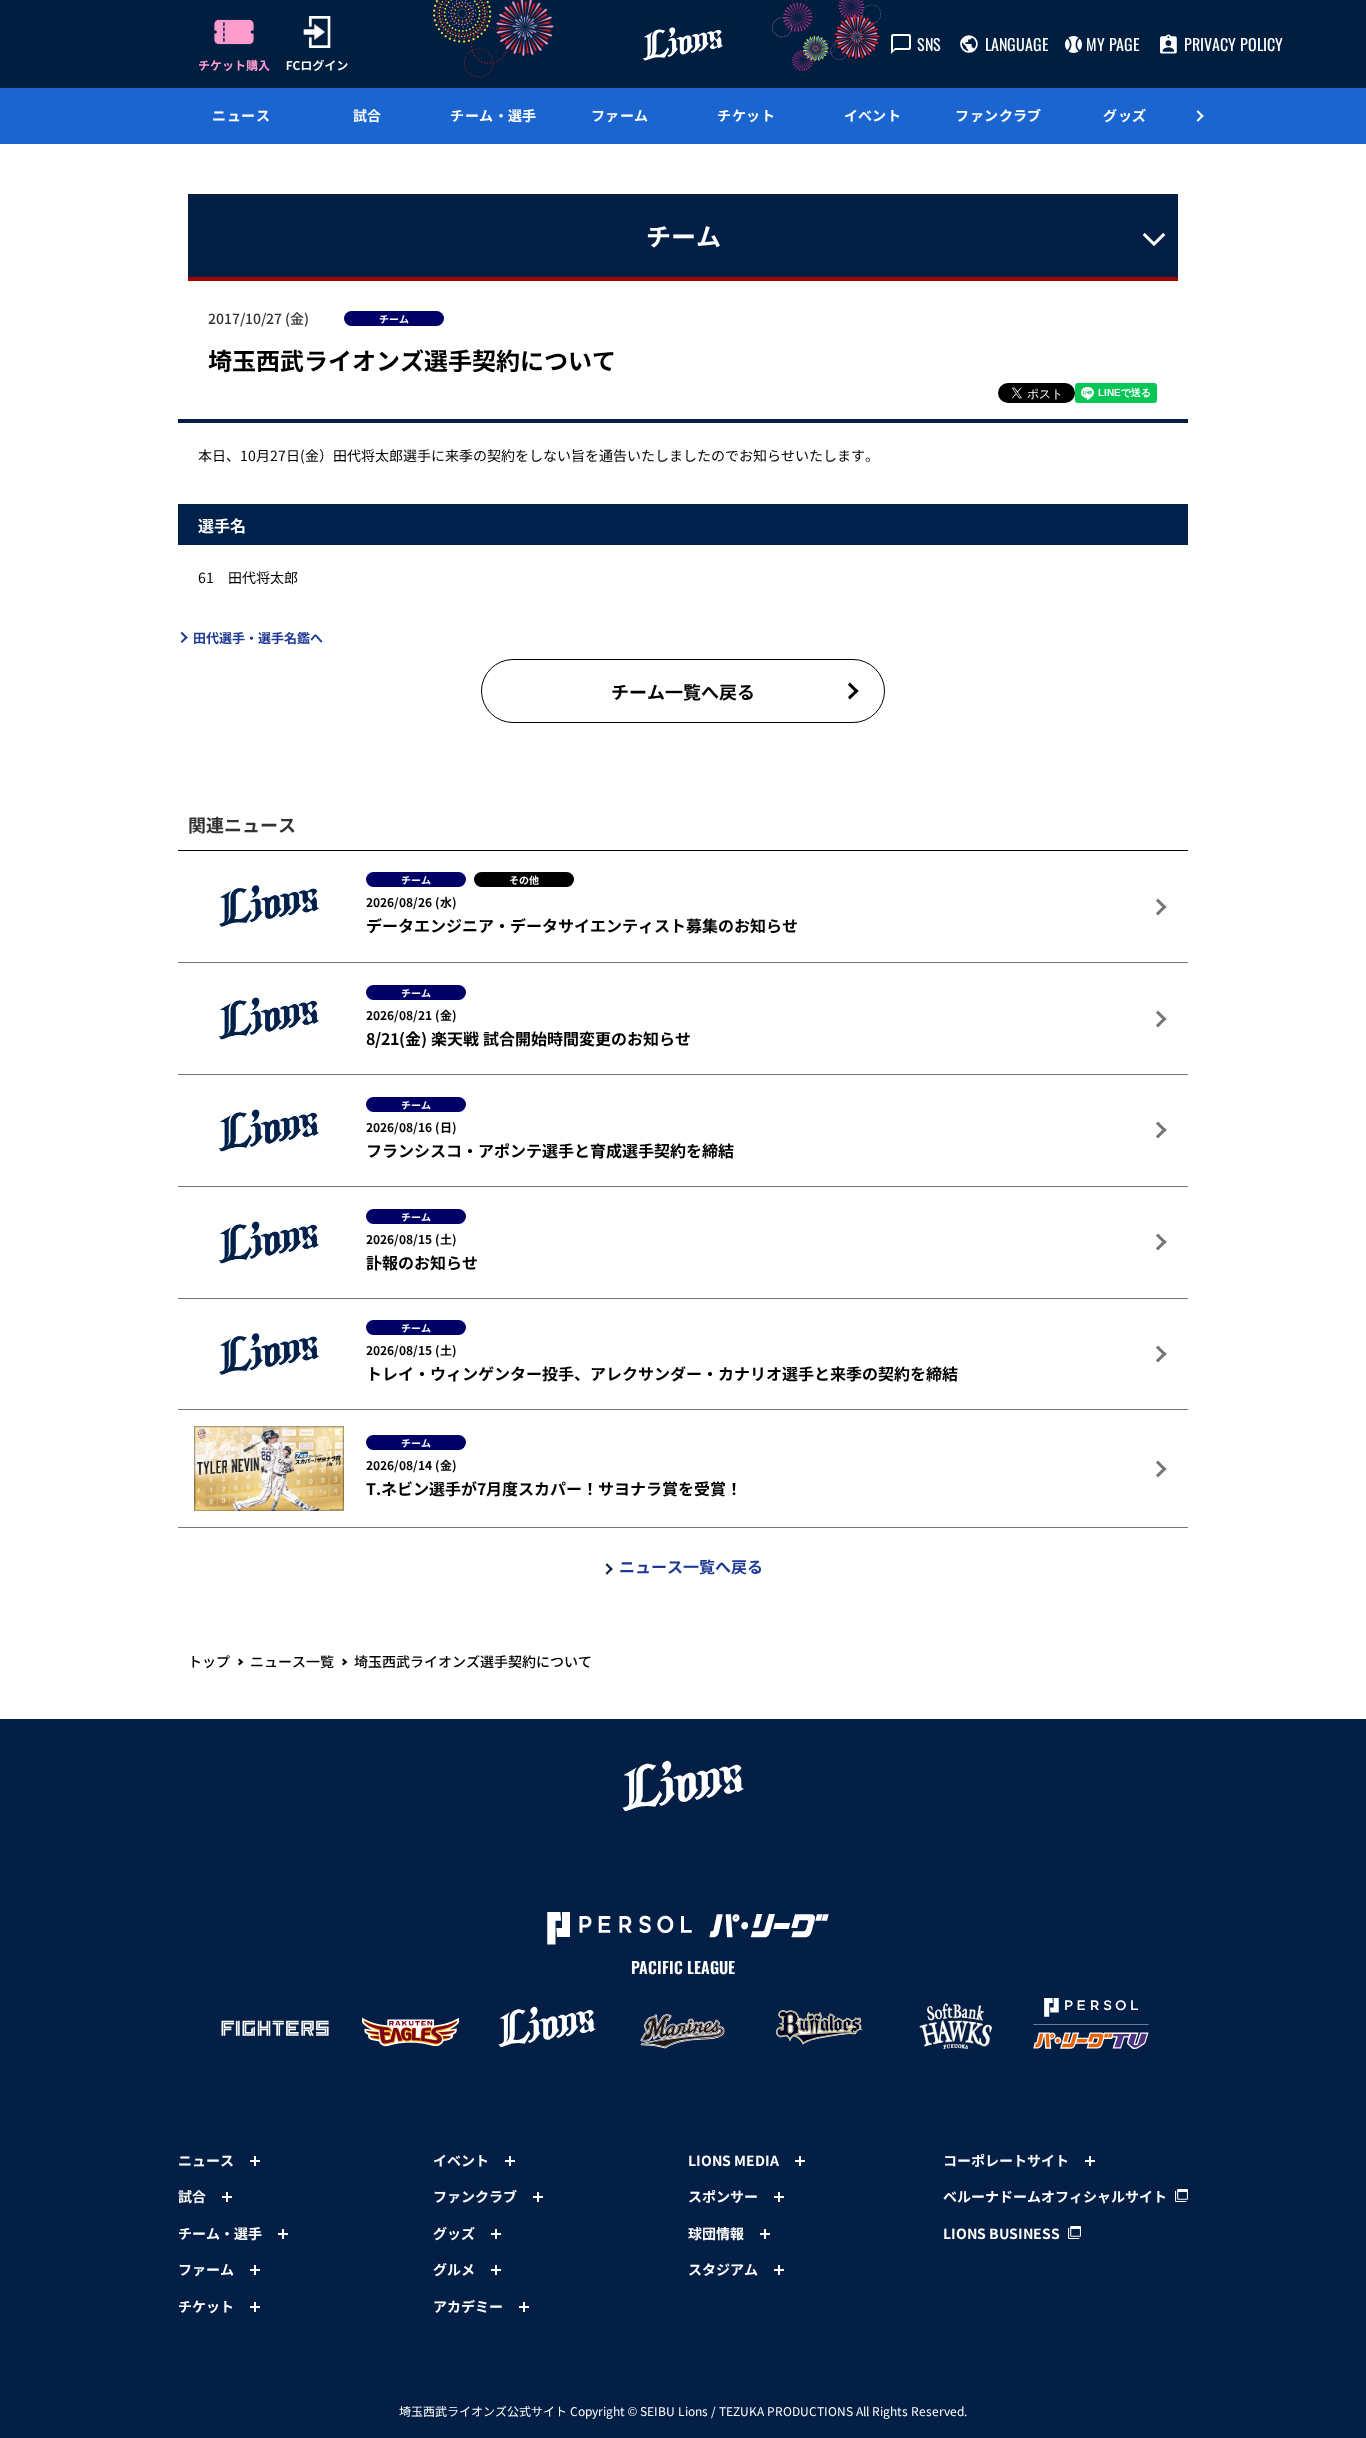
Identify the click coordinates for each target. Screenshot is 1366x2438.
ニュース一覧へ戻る (691, 1566)
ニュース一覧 (292, 1661)
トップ (209, 1661)
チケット (746, 115)
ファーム (620, 115)
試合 (367, 115)
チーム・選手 (493, 115)
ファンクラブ (998, 115)
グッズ (1124, 115)
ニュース (241, 115)
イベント (873, 115)
